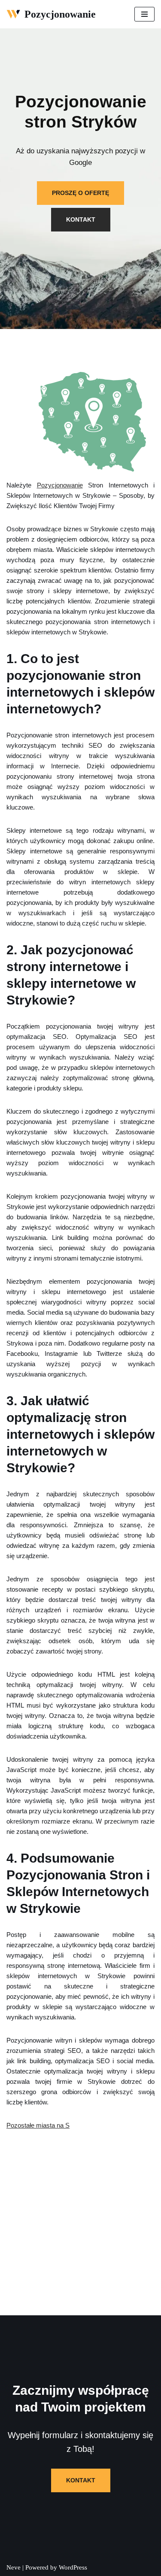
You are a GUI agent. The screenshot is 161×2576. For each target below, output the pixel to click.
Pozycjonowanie (60, 485)
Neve (14, 2567)
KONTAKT (81, 219)
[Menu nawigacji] (144, 14)
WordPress (73, 2567)
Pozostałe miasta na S (38, 2125)
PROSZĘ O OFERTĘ (80, 193)
